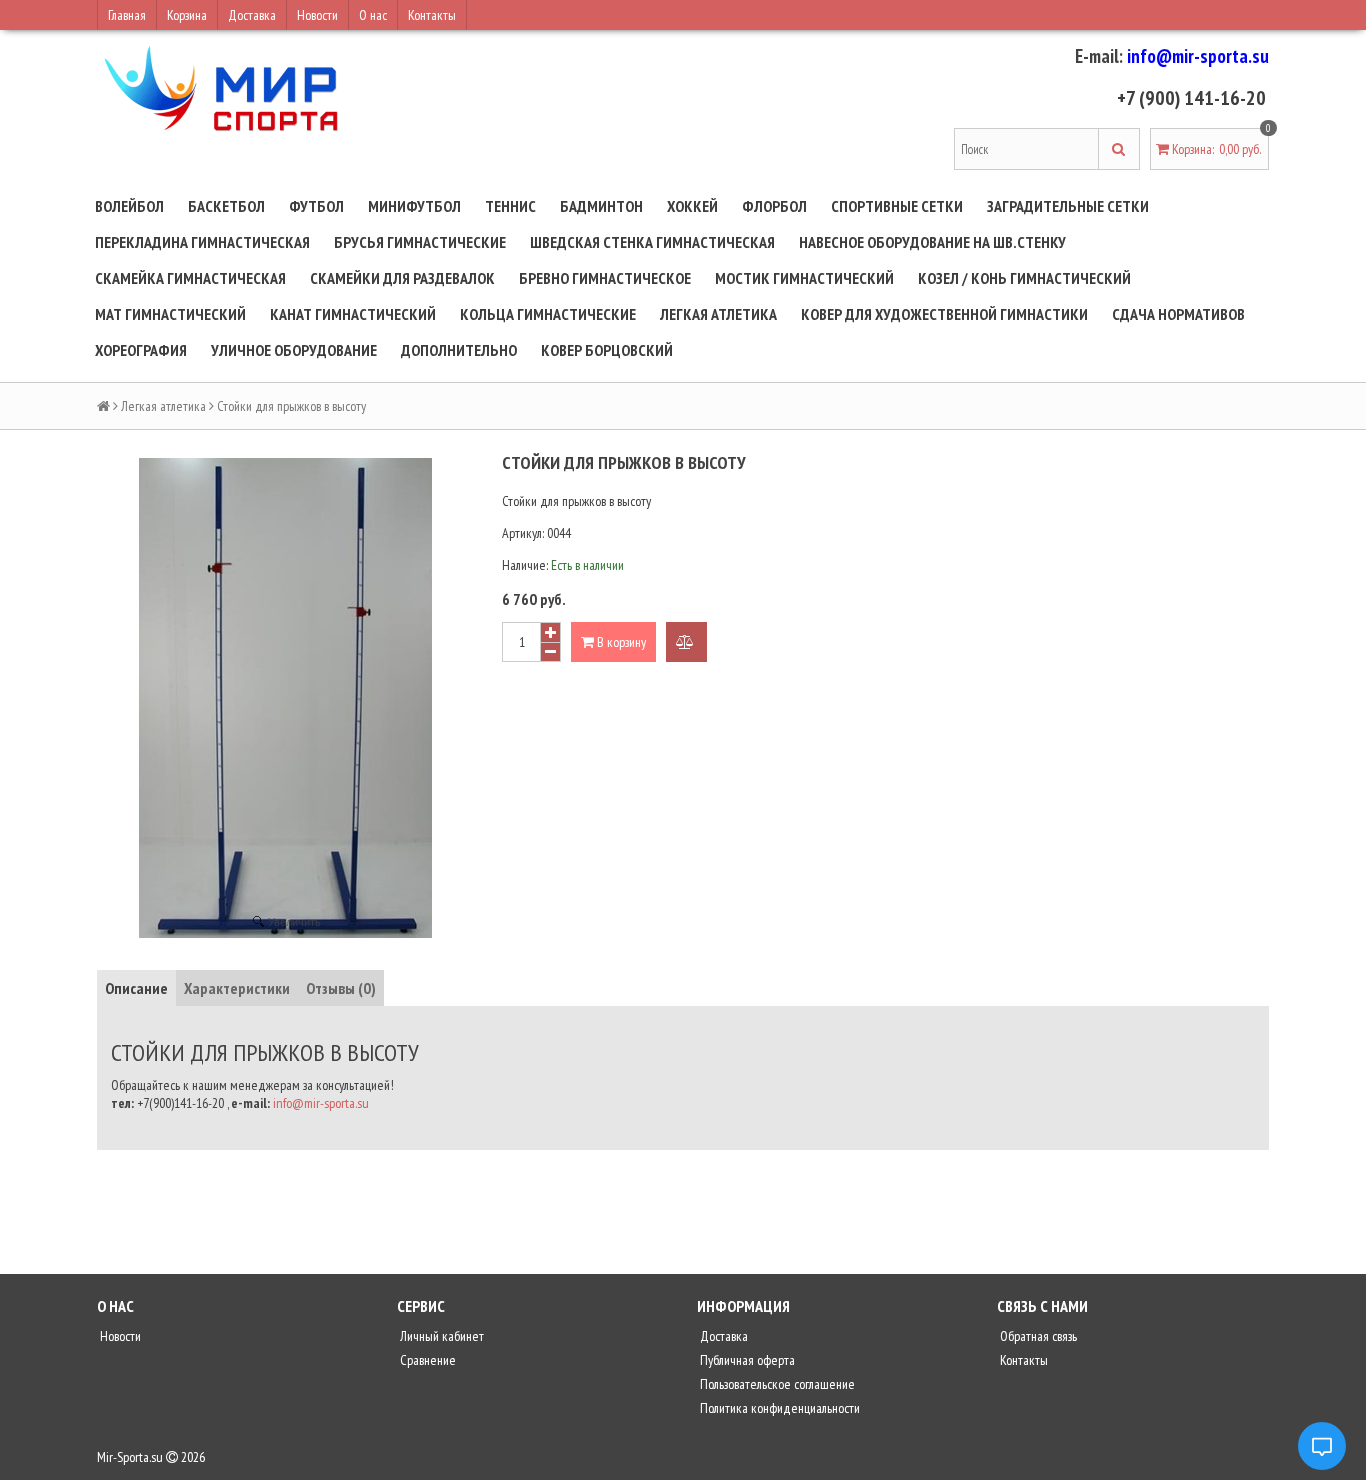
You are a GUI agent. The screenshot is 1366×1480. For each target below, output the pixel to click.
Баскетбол (226, 206)
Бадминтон (601, 206)
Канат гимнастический (353, 314)
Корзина (187, 15)
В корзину (620, 642)
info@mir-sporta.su (1198, 56)
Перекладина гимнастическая (202, 242)
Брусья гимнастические (420, 242)
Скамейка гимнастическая (190, 278)
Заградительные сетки (1068, 206)
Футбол (316, 206)
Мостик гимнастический (804, 278)
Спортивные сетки (897, 206)
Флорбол (774, 206)
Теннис (510, 206)
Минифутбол (414, 206)
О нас (373, 15)
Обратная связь (1037, 1336)
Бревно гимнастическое (605, 278)
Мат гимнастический (170, 314)
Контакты (432, 15)
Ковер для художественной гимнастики (944, 314)
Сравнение (426, 1360)
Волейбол (129, 206)
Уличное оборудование (294, 350)
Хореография (141, 350)
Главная (127, 15)
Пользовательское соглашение (776, 1384)
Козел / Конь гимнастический (1024, 278)
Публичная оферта (746, 1360)
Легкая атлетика (718, 314)
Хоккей (692, 206)
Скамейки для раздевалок (402, 278)
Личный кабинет (440, 1336)
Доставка (252, 15)
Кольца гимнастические (548, 314)
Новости (317, 15)
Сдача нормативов (1178, 314)
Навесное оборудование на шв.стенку (932, 242)
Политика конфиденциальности (778, 1408)
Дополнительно (459, 350)
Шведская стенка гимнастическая (652, 242)
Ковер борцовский (607, 350)
